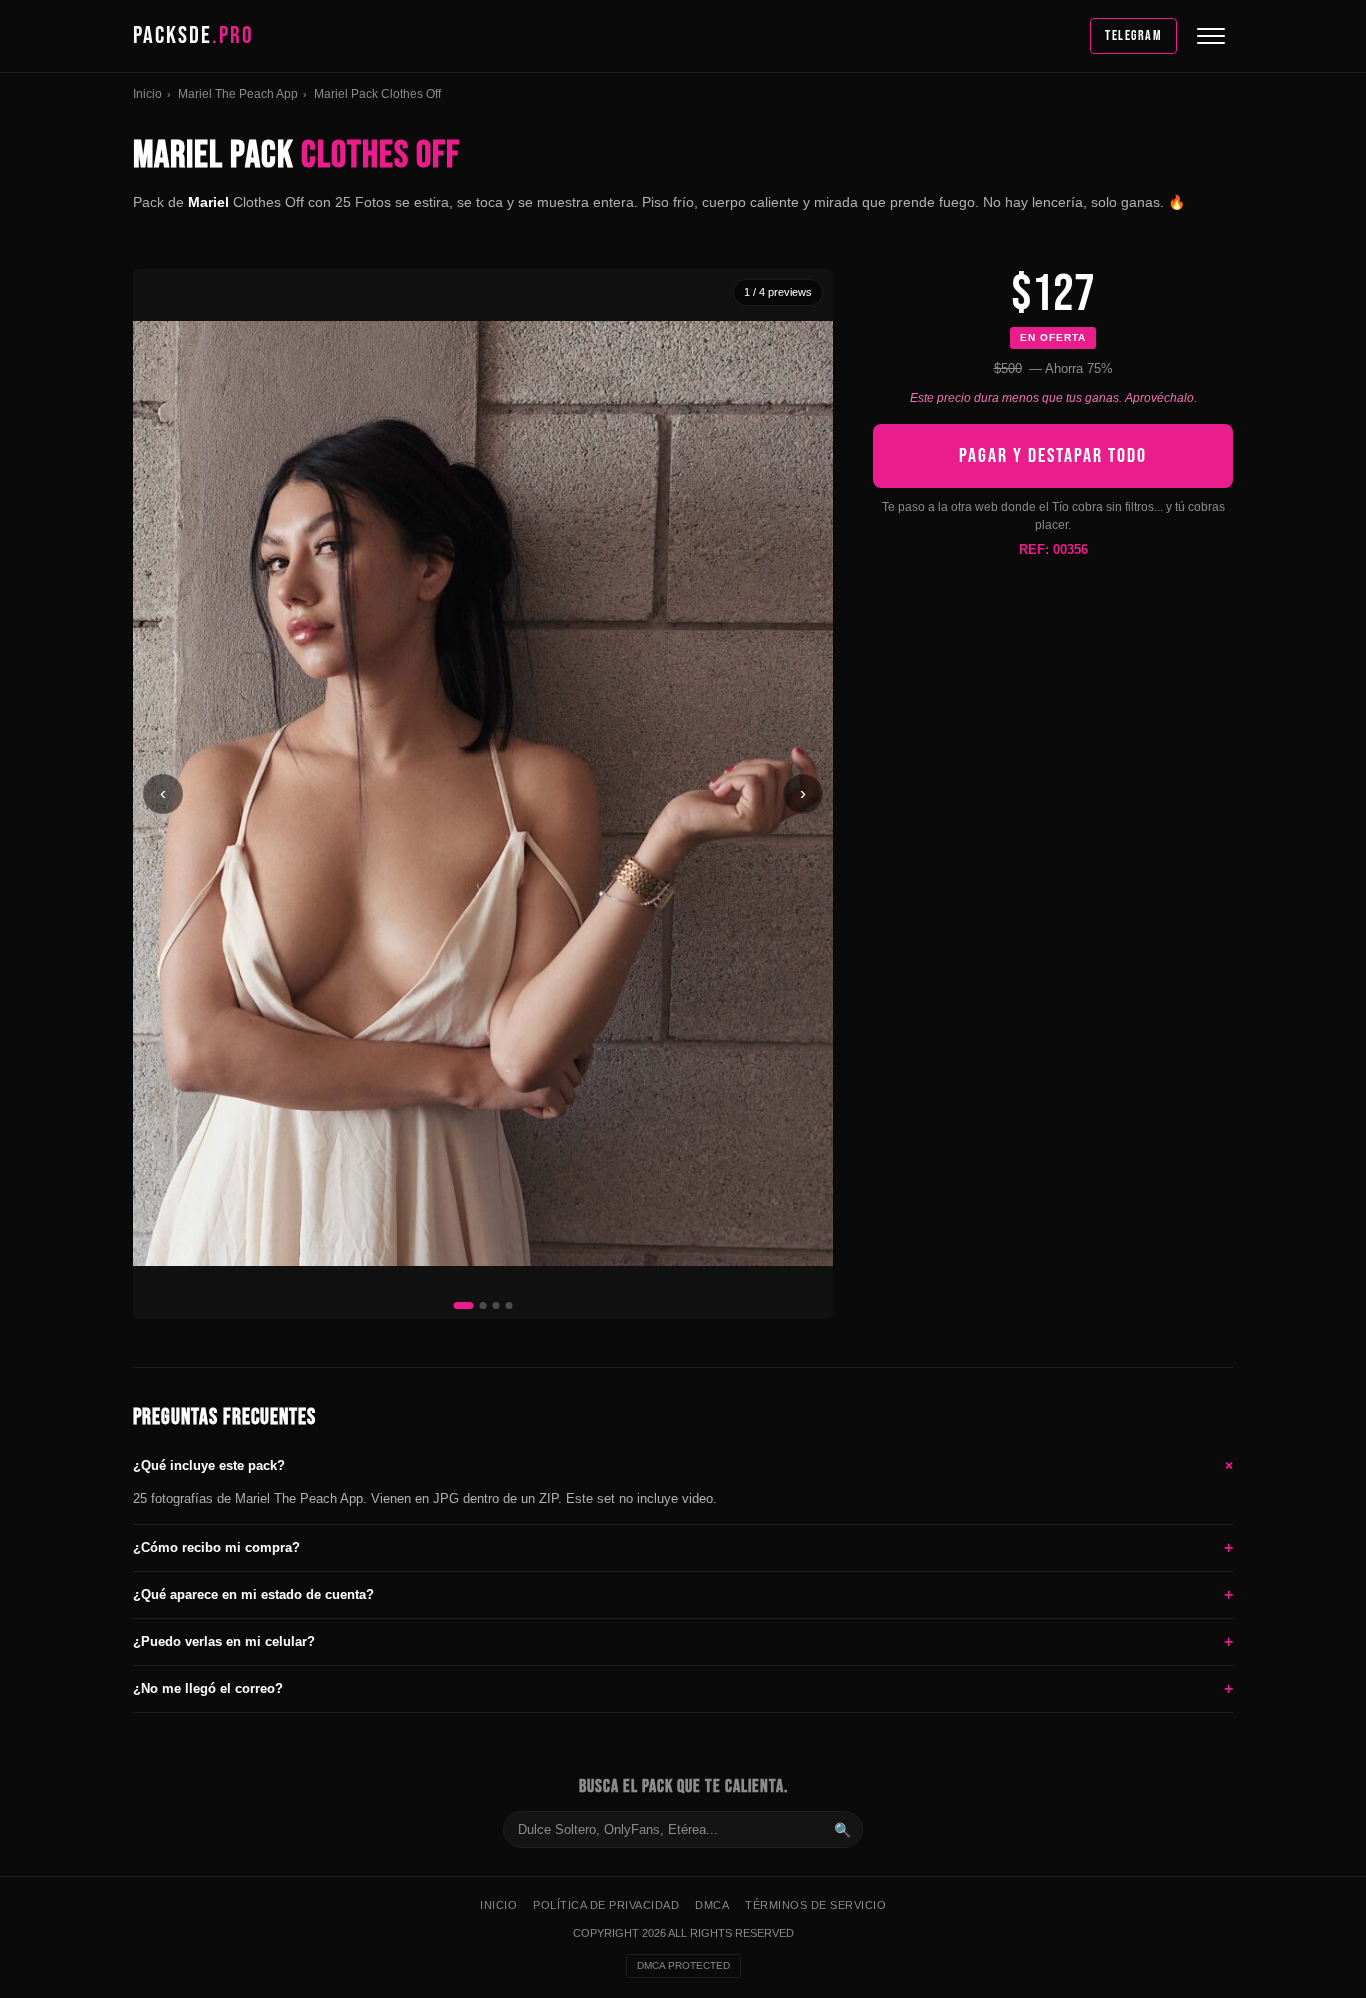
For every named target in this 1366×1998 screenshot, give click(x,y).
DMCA (712, 1905)
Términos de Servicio (815, 1905)
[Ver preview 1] (464, 1305)
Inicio (147, 94)
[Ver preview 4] (509, 1305)
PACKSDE (193, 35)
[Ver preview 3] (496, 1305)
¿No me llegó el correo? (683, 1688)
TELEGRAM (1133, 35)
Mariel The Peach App (238, 94)
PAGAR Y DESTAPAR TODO (1053, 455)
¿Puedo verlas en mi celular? (683, 1641)
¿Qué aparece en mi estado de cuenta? (683, 1594)
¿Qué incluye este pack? (683, 1465)
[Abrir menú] (1211, 36)
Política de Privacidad (606, 1905)
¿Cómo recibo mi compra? (683, 1547)
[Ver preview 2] (483, 1305)
